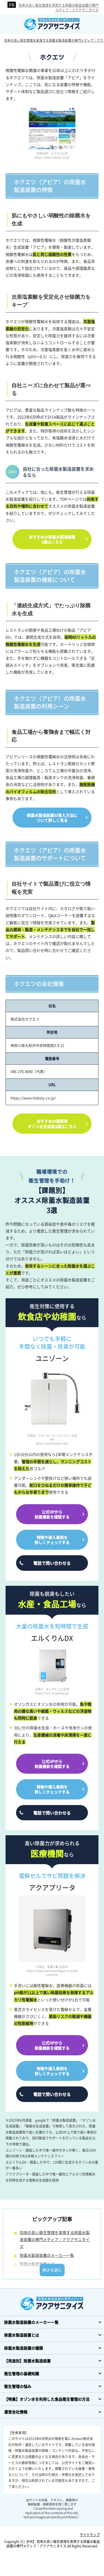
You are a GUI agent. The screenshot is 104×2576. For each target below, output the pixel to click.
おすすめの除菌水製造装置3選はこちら (52, 539)
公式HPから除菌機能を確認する (52, 1764)
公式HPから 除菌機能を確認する (52, 1514)
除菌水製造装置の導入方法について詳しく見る (52, 818)
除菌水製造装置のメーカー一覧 (47, 2255)
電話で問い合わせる (52, 1563)
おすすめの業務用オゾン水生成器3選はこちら (52, 1123)
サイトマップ (90, 2535)
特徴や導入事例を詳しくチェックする (52, 1540)
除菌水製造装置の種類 (39, 2272)
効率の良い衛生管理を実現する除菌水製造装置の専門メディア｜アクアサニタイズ (59, 7)
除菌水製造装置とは (37, 2264)
